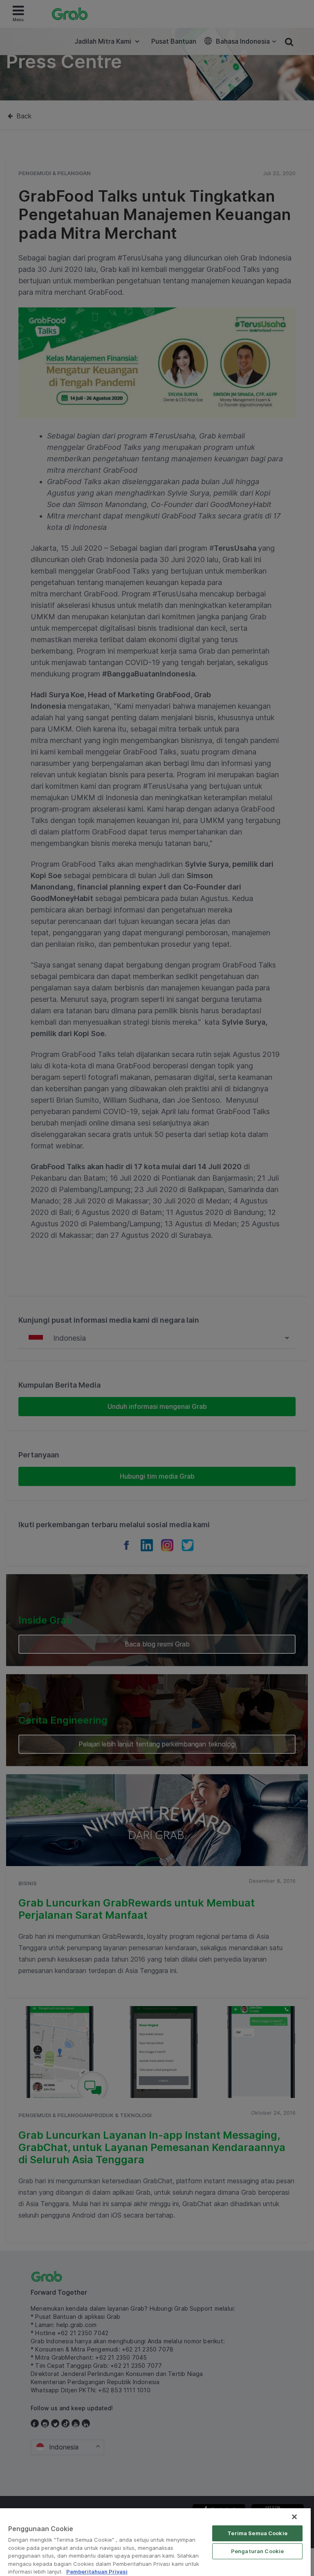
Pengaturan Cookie (257, 2551)
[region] (155, 2542)
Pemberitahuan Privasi (97, 2572)
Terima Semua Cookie (257, 2533)
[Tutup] (294, 2517)
